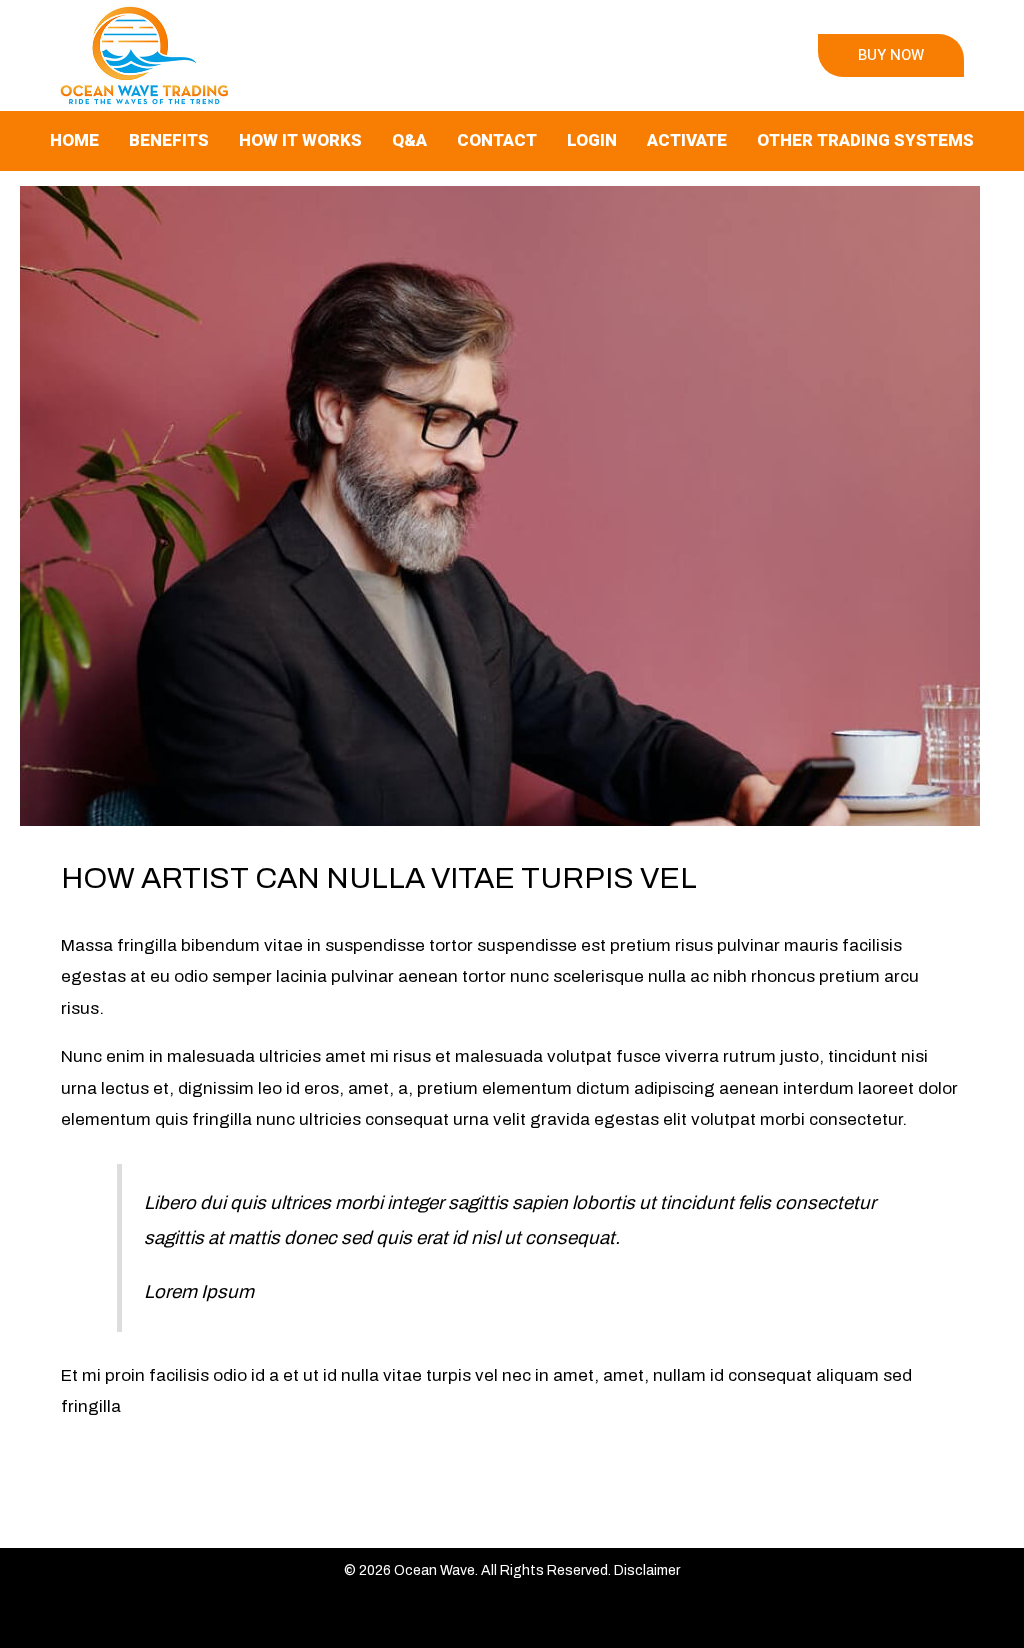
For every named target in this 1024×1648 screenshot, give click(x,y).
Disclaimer (647, 1570)
